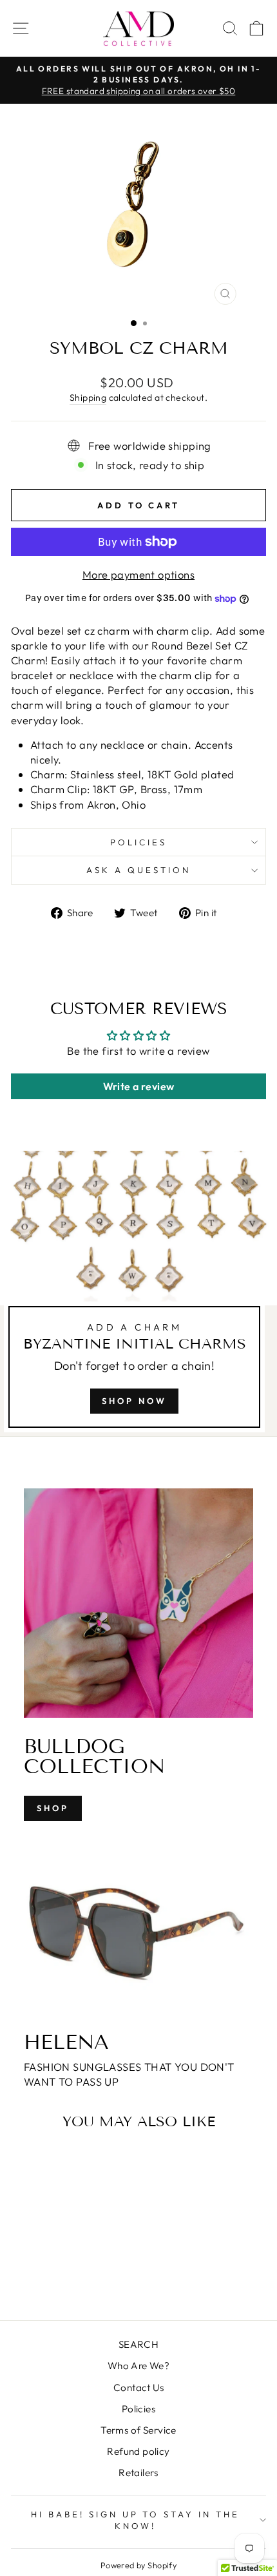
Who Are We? (139, 2366)
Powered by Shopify (138, 2565)
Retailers (138, 2473)
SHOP (53, 1808)
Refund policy (138, 2451)
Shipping (88, 398)
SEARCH (138, 2344)
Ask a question (138, 870)
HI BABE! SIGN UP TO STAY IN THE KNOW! (135, 2520)
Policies (138, 842)
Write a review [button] (139, 1086)
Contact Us (138, 2388)
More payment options (138, 574)
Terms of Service (138, 2430)
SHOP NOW (134, 1401)
